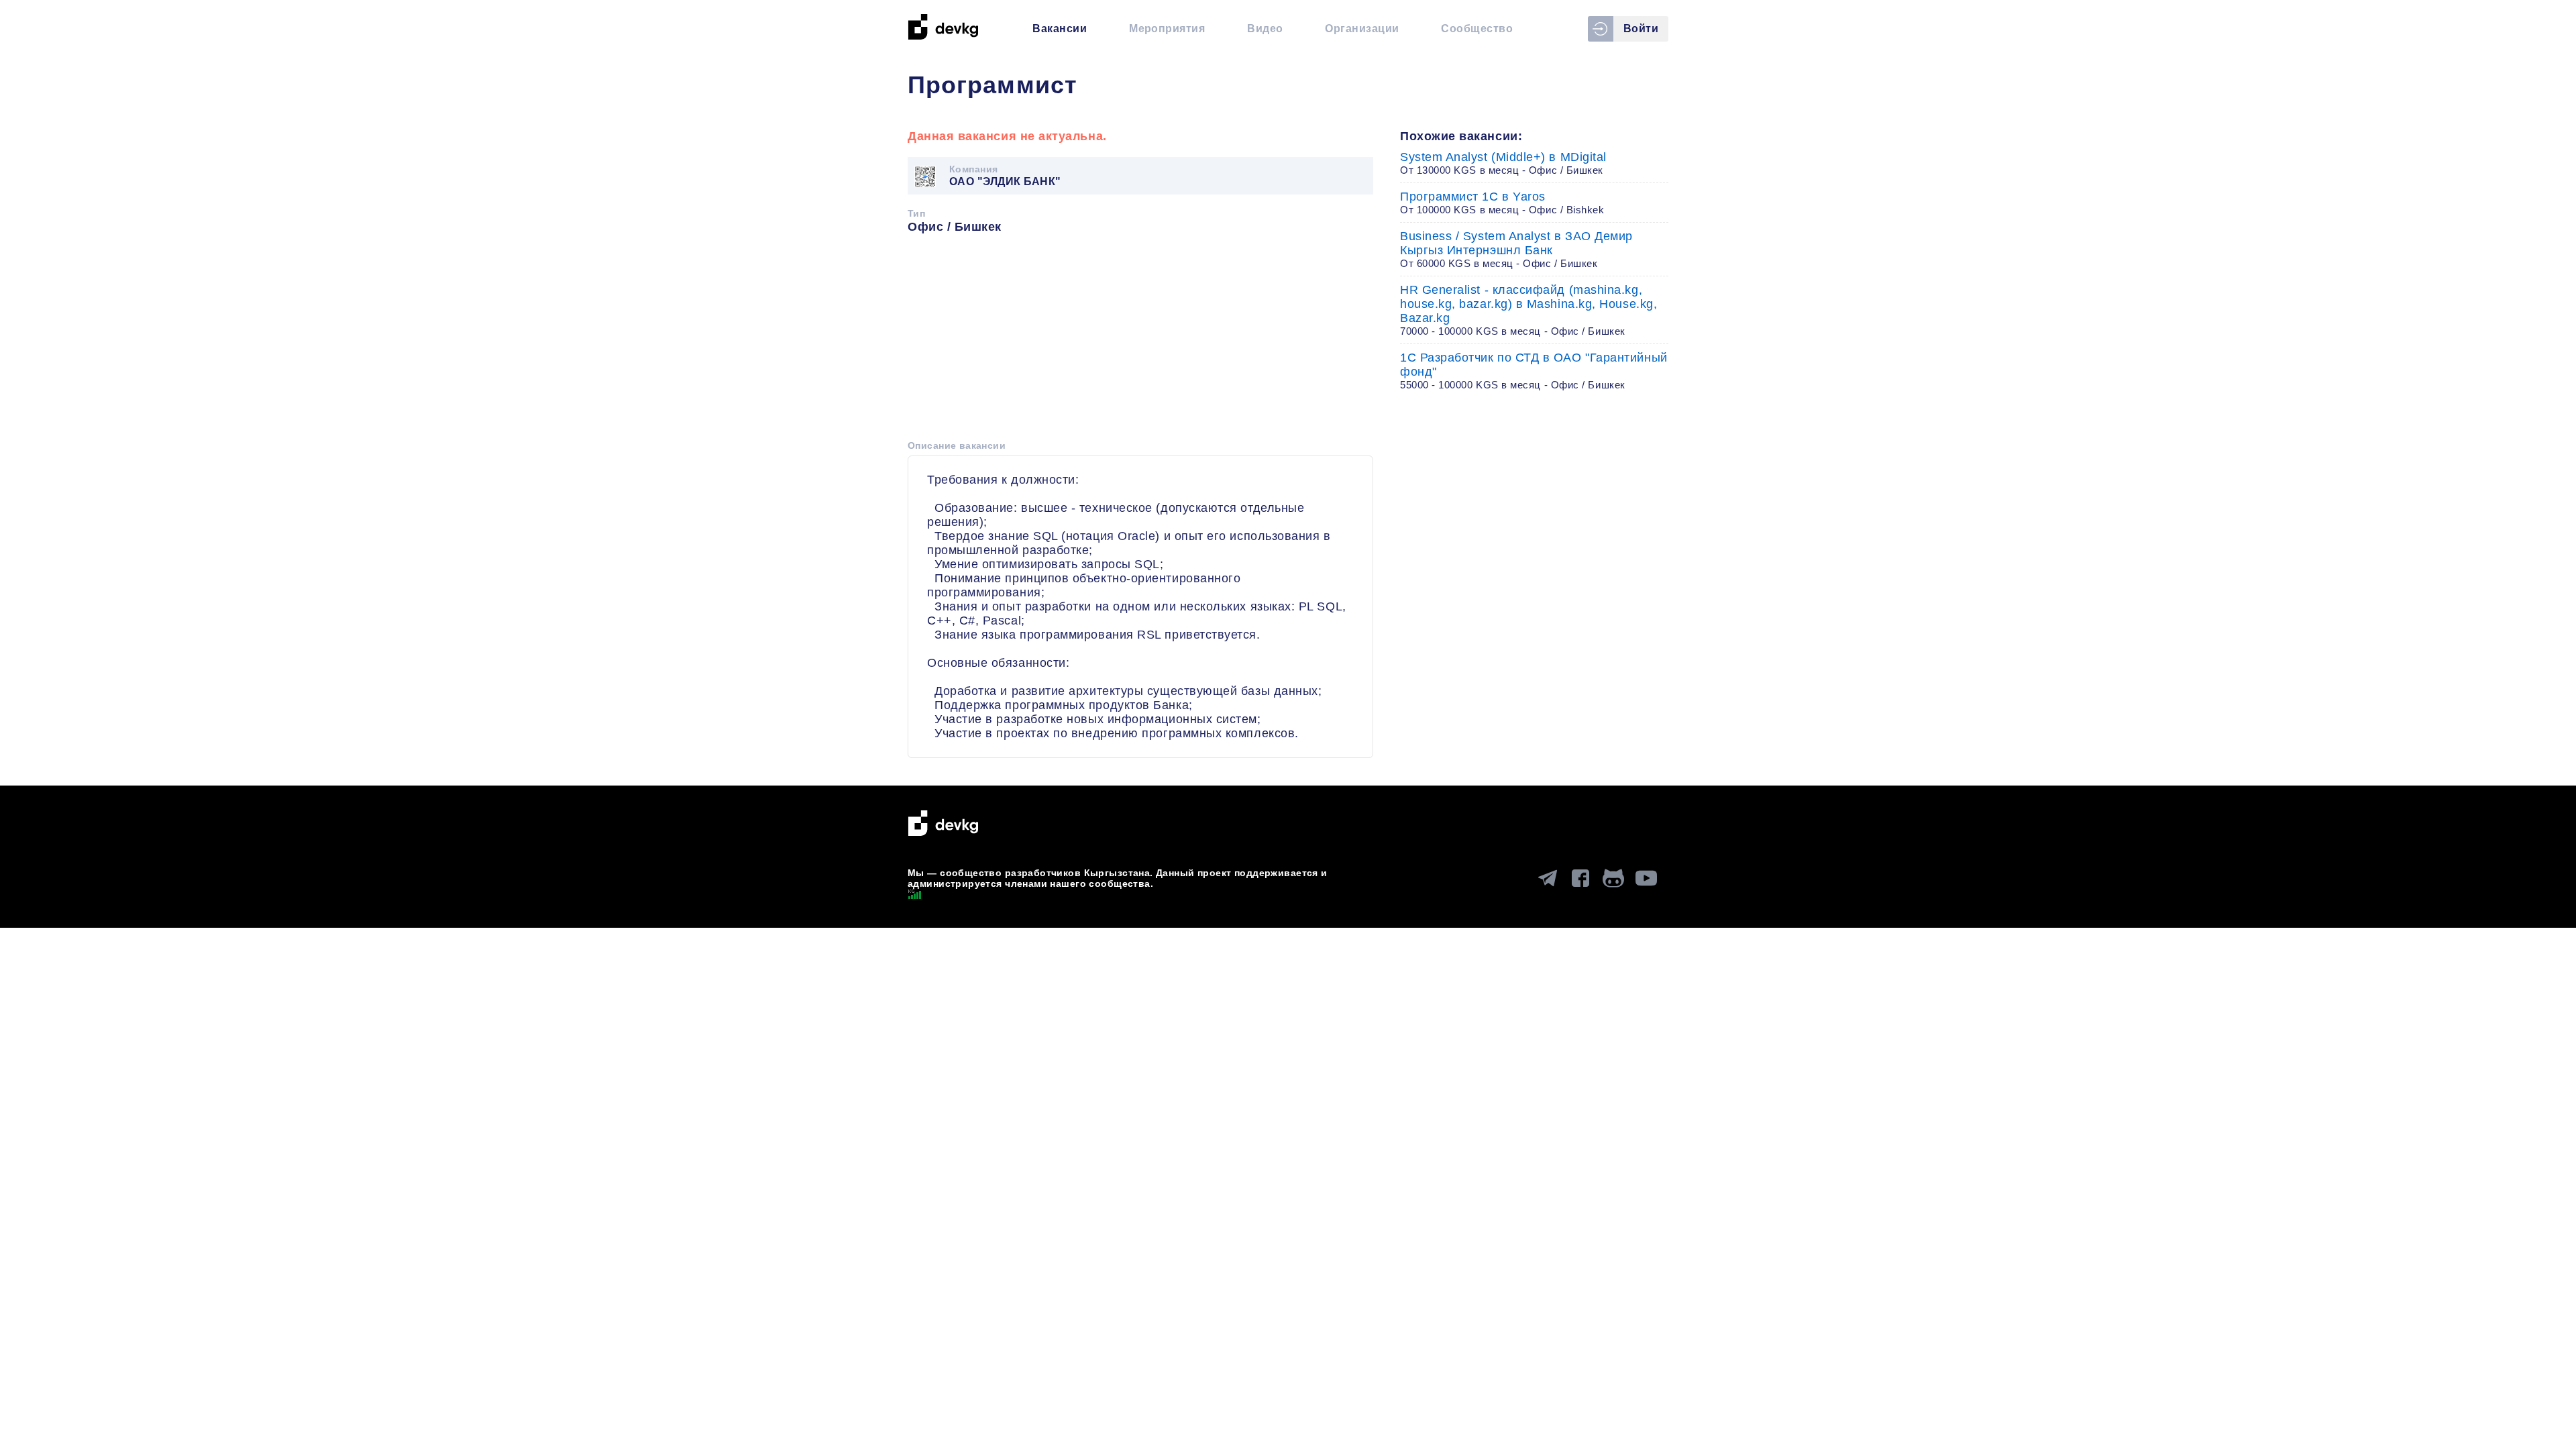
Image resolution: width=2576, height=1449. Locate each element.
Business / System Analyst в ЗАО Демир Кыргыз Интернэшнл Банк (1516, 249)
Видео (1265, 29)
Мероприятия (1167, 29)
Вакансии (1060, 29)
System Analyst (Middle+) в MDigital (1503, 163)
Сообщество (1477, 29)
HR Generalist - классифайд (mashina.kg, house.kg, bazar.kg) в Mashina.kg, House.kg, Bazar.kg (1528, 310)
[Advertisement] (1140, 341)
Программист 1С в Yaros (1502, 203)
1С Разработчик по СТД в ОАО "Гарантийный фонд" (1534, 371)
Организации (1362, 29)
